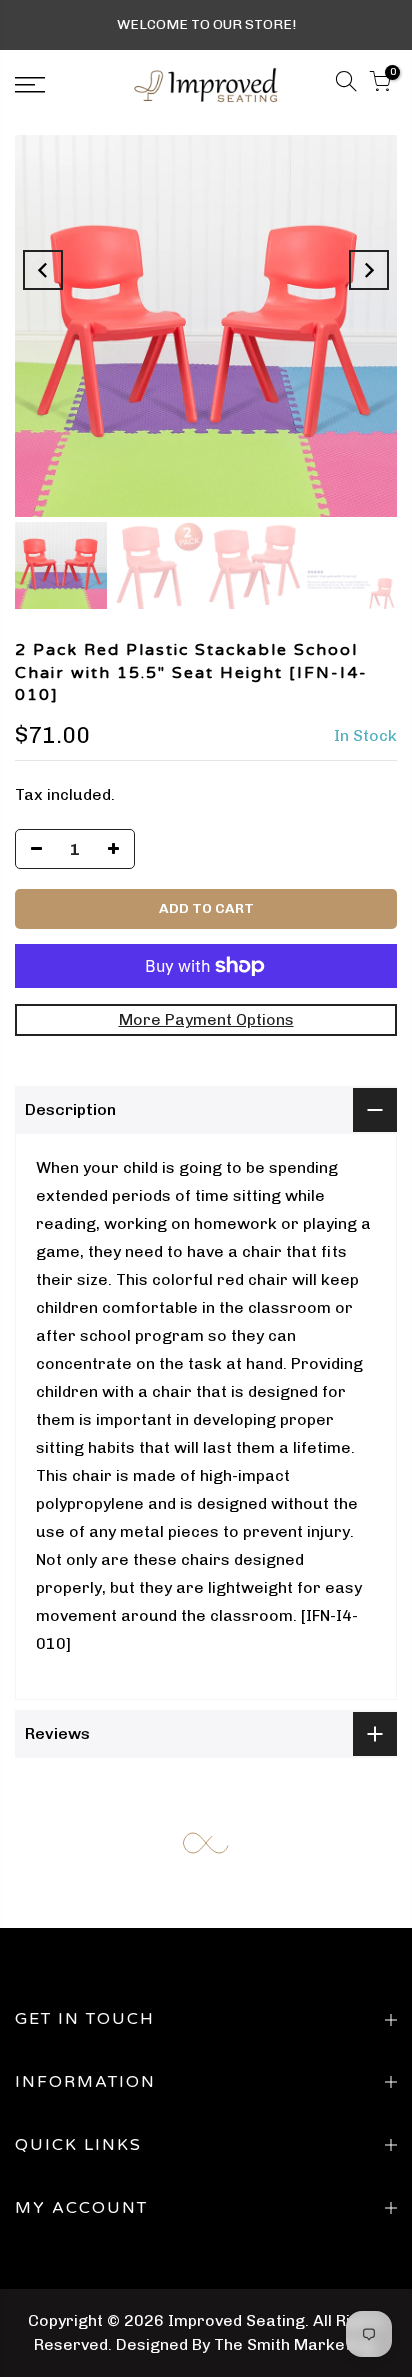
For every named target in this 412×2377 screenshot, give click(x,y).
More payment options (206, 1019)
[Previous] (43, 270)
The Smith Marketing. (296, 2344)
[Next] (369, 270)
